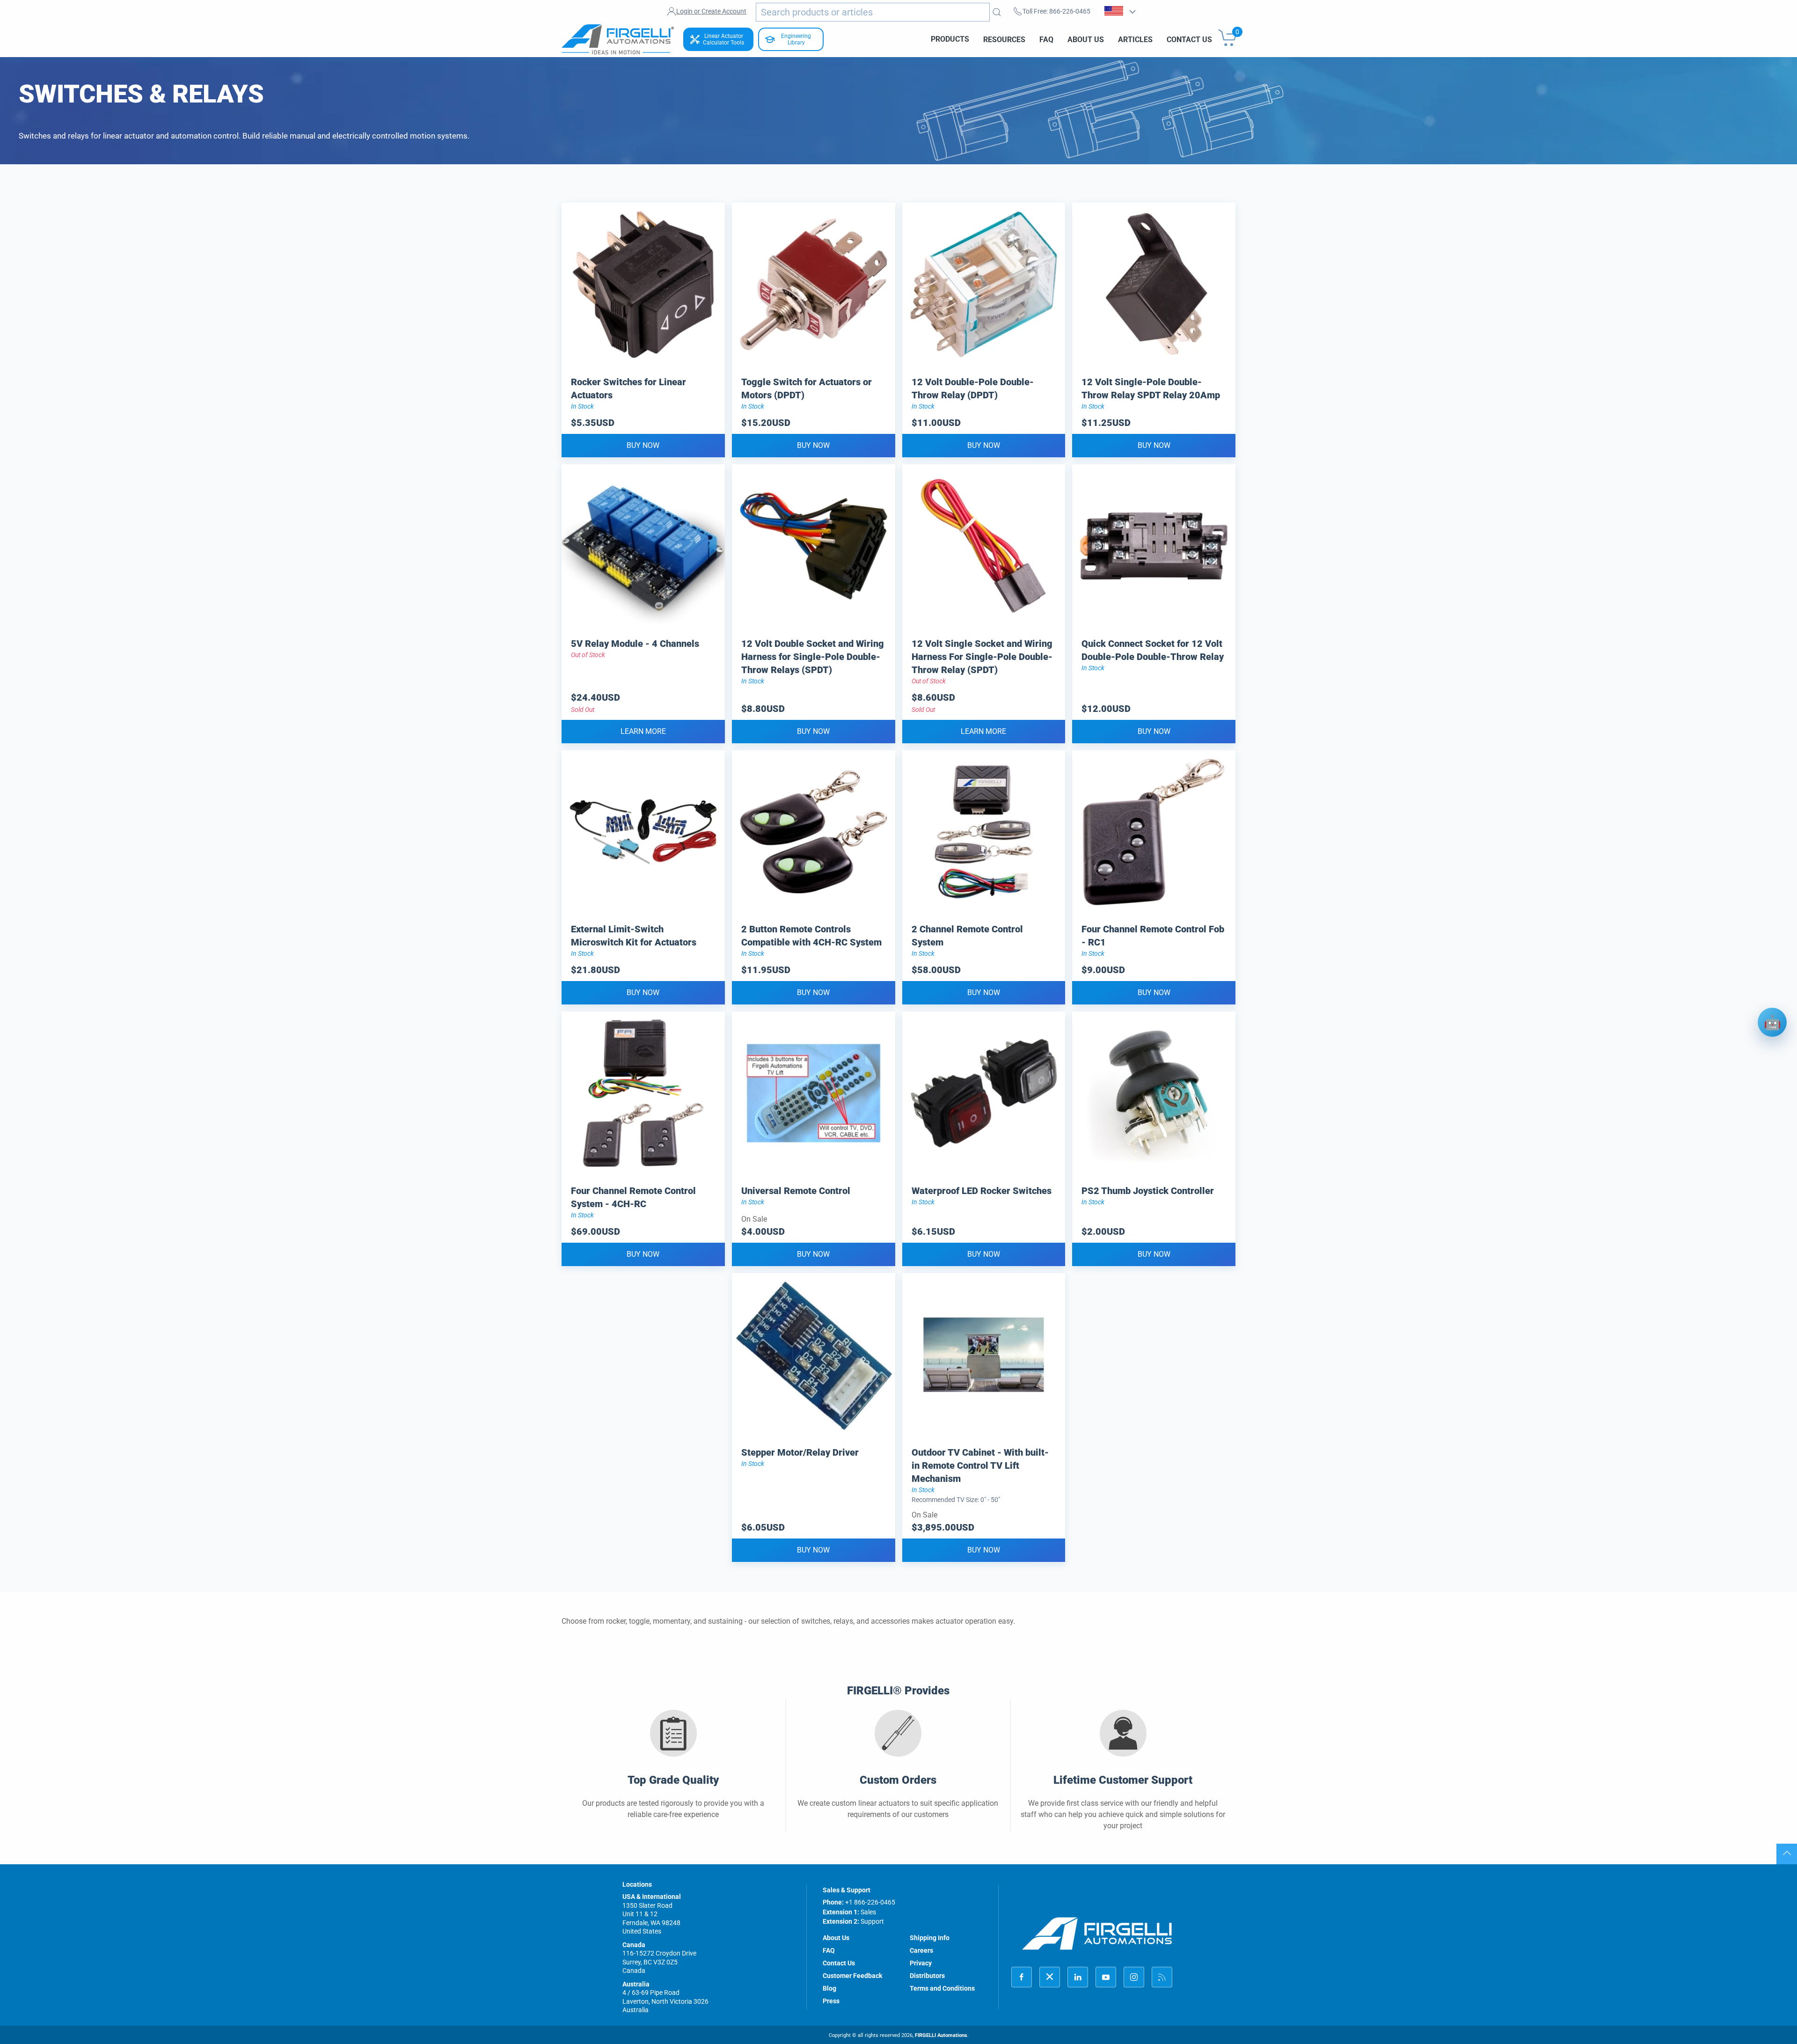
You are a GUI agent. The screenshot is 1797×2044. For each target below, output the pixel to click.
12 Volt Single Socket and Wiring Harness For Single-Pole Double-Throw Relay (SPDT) (982, 657)
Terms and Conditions (942, 1988)
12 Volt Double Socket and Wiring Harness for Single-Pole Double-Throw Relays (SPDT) (813, 657)
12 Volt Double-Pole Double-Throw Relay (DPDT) (973, 388)
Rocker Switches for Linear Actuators (628, 388)
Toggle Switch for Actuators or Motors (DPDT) (807, 388)
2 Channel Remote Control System (967, 936)
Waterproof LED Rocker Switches (982, 1191)
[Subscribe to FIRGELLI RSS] (1162, 1977)
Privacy (921, 1963)
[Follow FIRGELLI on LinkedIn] (1078, 1977)
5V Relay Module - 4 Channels (635, 644)
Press (831, 2001)
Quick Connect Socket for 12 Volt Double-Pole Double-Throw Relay (1153, 650)
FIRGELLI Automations (941, 2035)
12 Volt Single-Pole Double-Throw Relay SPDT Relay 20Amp (1151, 388)
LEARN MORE (643, 731)
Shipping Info (930, 1938)
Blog (829, 1988)
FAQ (1046, 39)
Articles (1135, 39)
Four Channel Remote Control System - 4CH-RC (633, 1197)
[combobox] (873, 12)
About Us (1086, 39)
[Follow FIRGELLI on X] (1050, 1977)
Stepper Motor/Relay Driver (800, 1452)
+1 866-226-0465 (870, 1902)
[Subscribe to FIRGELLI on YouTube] (1106, 1977)
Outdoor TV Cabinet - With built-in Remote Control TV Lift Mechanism (980, 1465)
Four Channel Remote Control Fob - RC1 (1153, 936)
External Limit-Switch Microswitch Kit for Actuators (634, 936)
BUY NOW (643, 445)
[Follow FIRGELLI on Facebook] (1022, 1977)
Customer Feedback (852, 1976)
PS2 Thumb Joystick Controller (1148, 1191)
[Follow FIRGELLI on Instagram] (1134, 1977)
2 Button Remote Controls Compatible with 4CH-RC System (811, 936)
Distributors (927, 1976)
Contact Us (1189, 39)
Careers (921, 1950)
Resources (1004, 39)
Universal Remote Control (796, 1191)
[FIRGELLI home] (1097, 1933)
